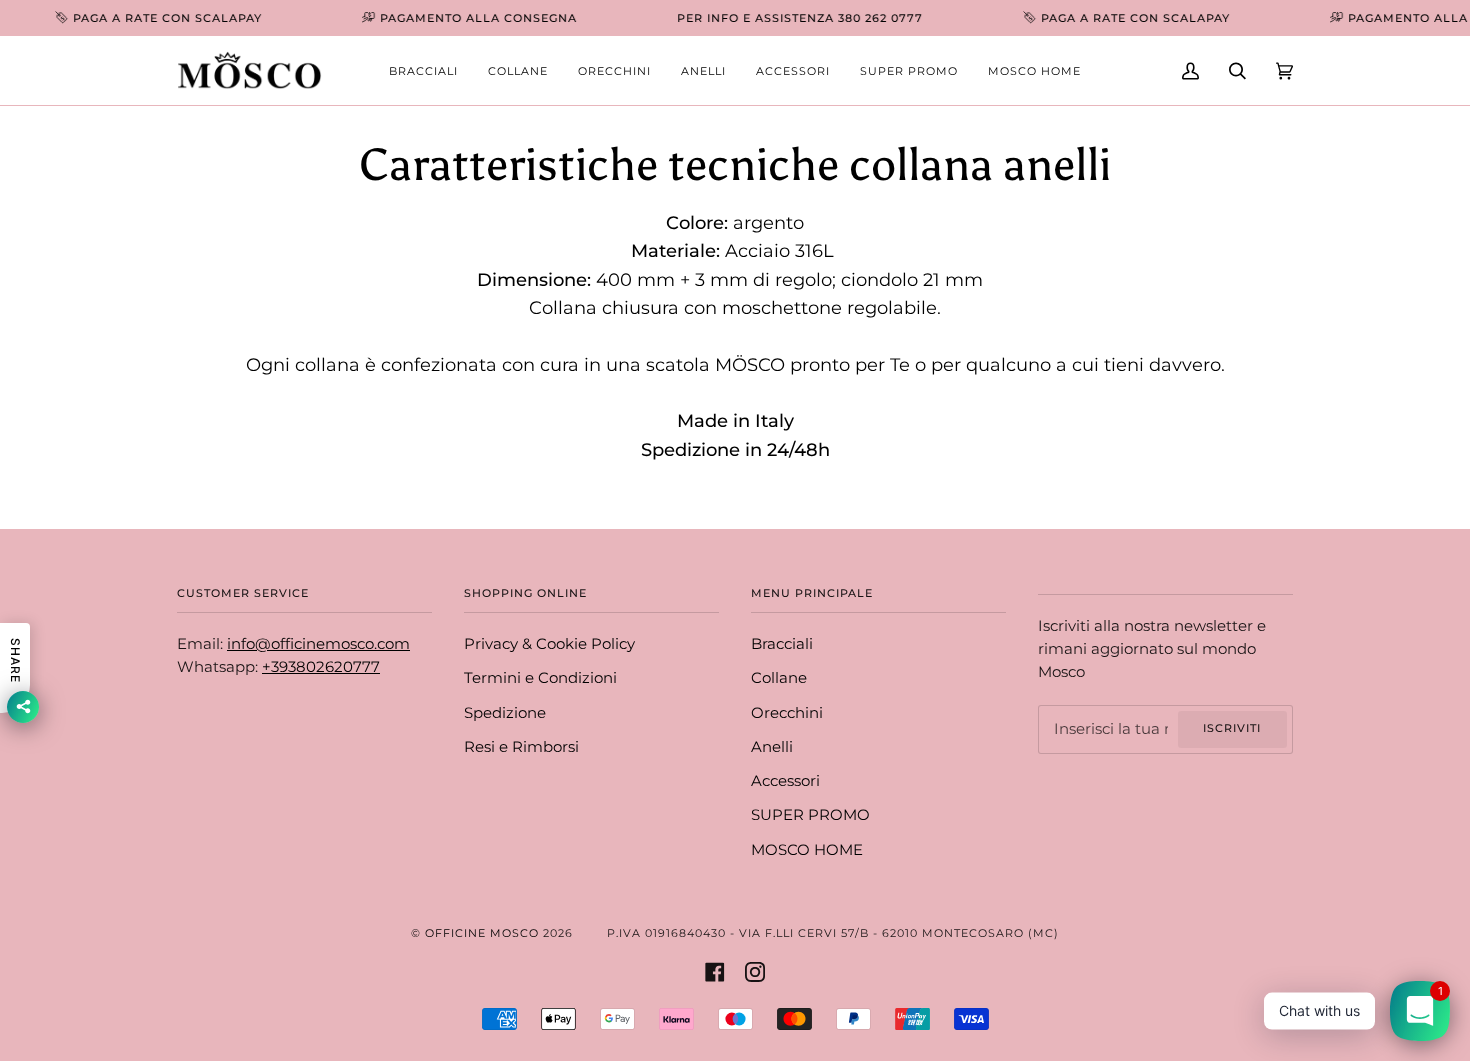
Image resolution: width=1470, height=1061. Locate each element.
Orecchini (787, 713)
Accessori (785, 781)
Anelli (772, 747)
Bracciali (782, 644)
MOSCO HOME (807, 850)
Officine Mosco (482, 933)
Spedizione (505, 713)
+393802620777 (321, 667)
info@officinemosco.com (318, 644)
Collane (779, 678)
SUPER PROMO (810, 815)
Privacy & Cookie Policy (549, 644)
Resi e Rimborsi (521, 747)
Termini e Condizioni (540, 678)
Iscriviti (1232, 728)
